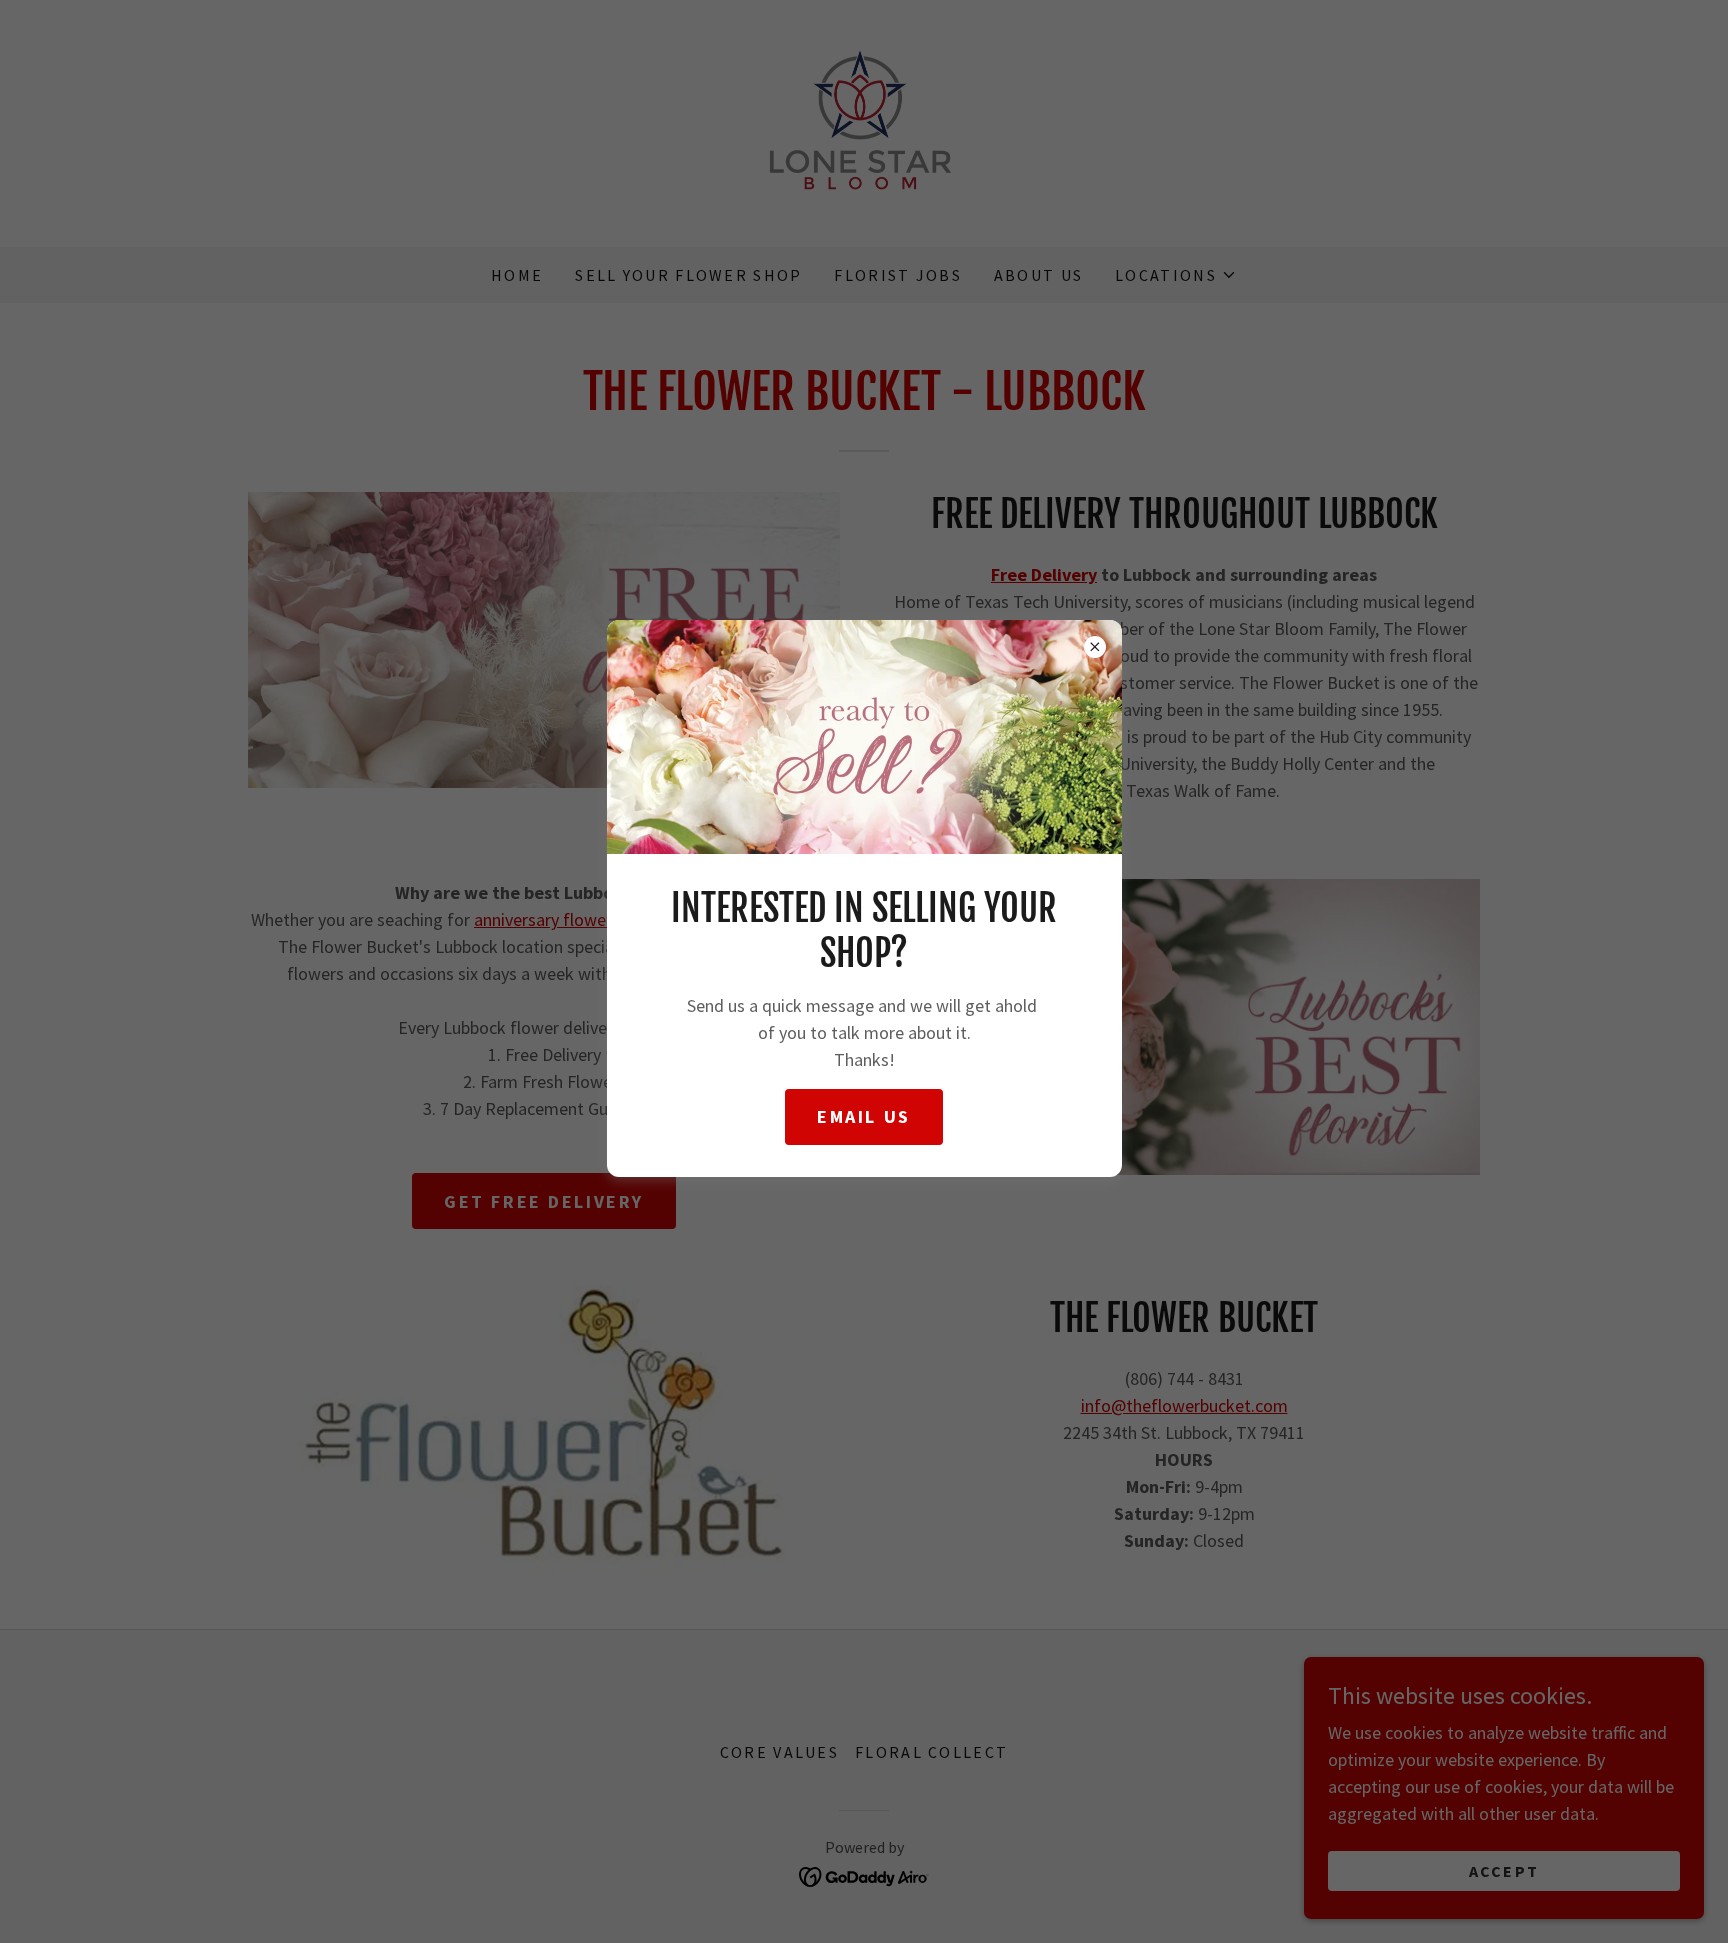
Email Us (864, 1116)
